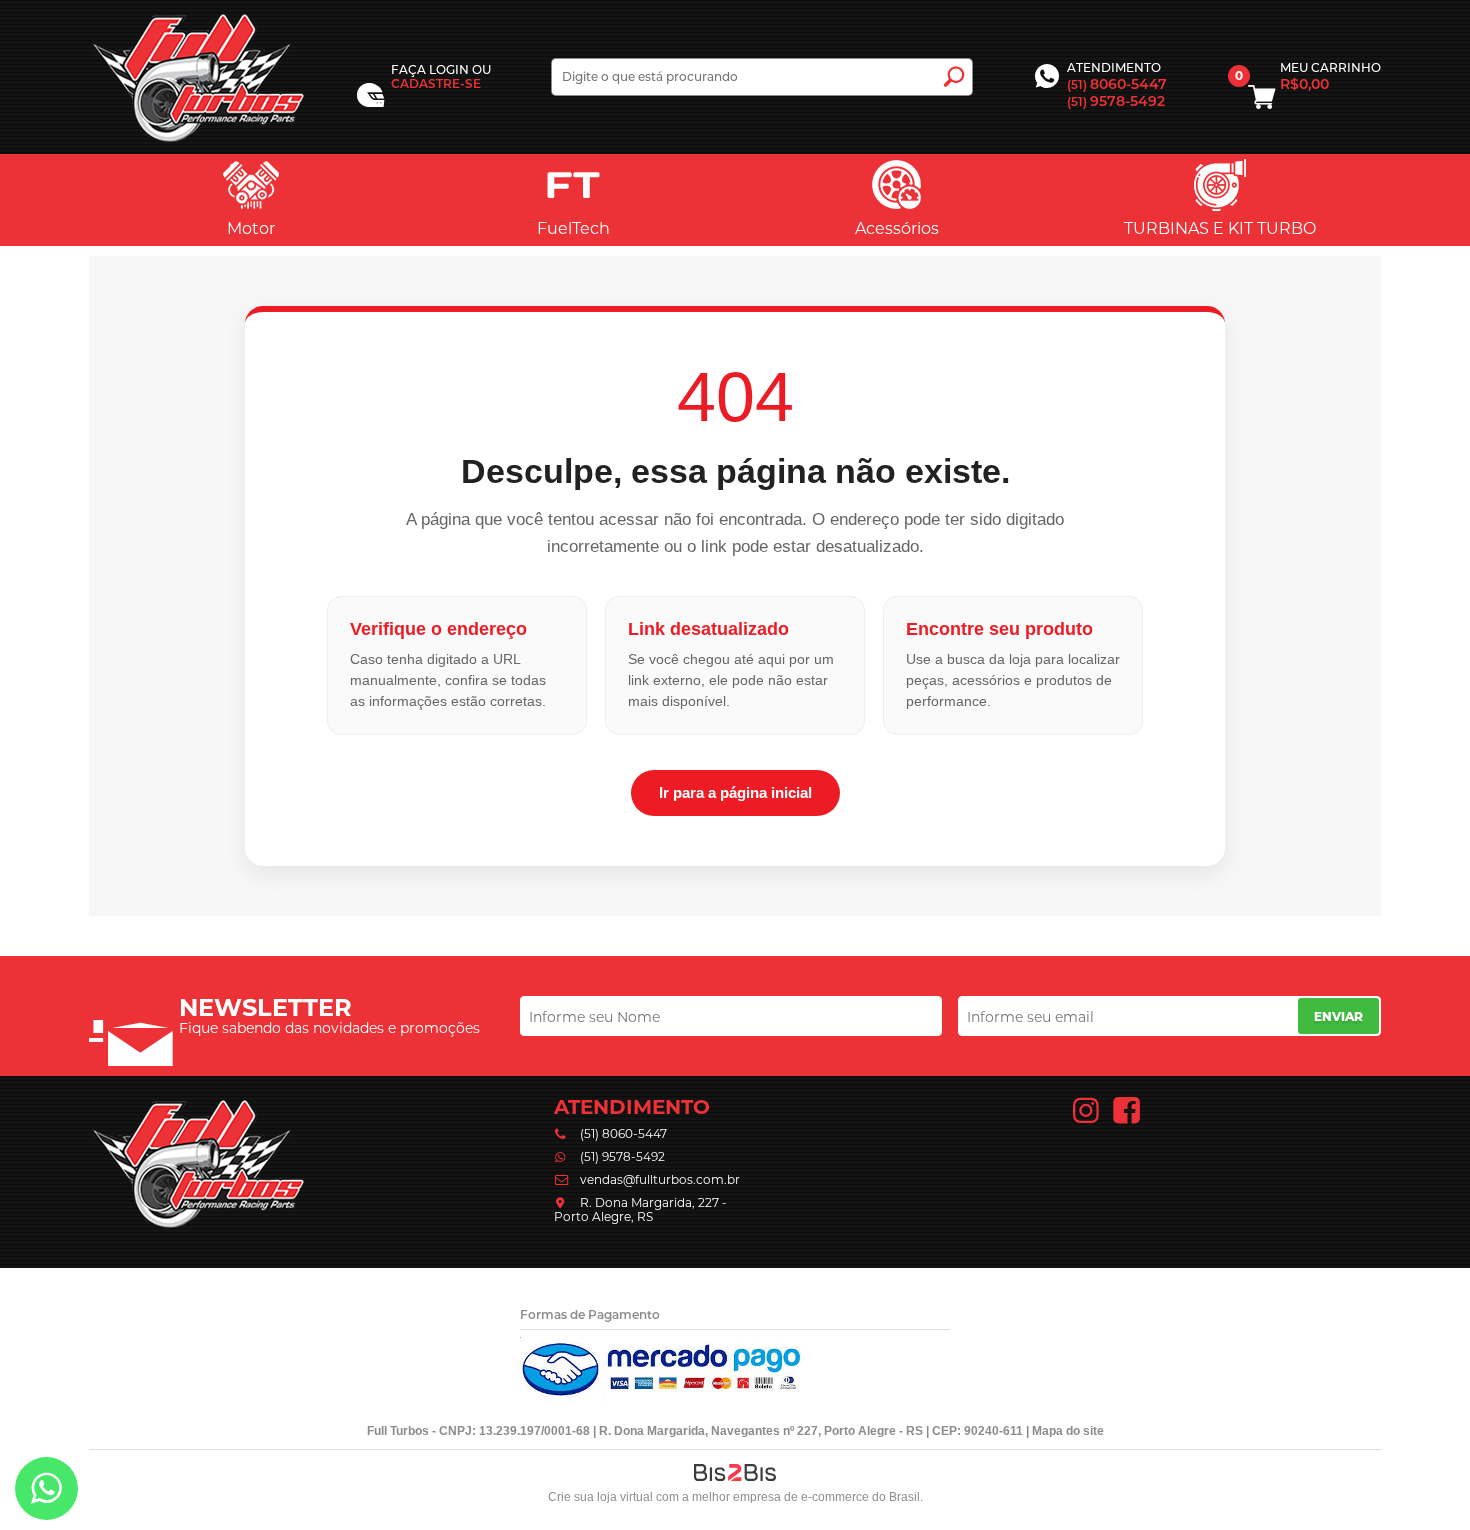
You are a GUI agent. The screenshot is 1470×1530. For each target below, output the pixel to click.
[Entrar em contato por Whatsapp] (46, 1492)
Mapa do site (1068, 1431)
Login (449, 69)
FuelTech (573, 228)
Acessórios (897, 228)
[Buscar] (954, 77)
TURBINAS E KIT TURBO (1220, 228)
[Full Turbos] (198, 77)
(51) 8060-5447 (623, 1133)
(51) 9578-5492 (622, 1156)
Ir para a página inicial (735, 792)
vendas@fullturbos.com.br (660, 1179)
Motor (251, 228)
